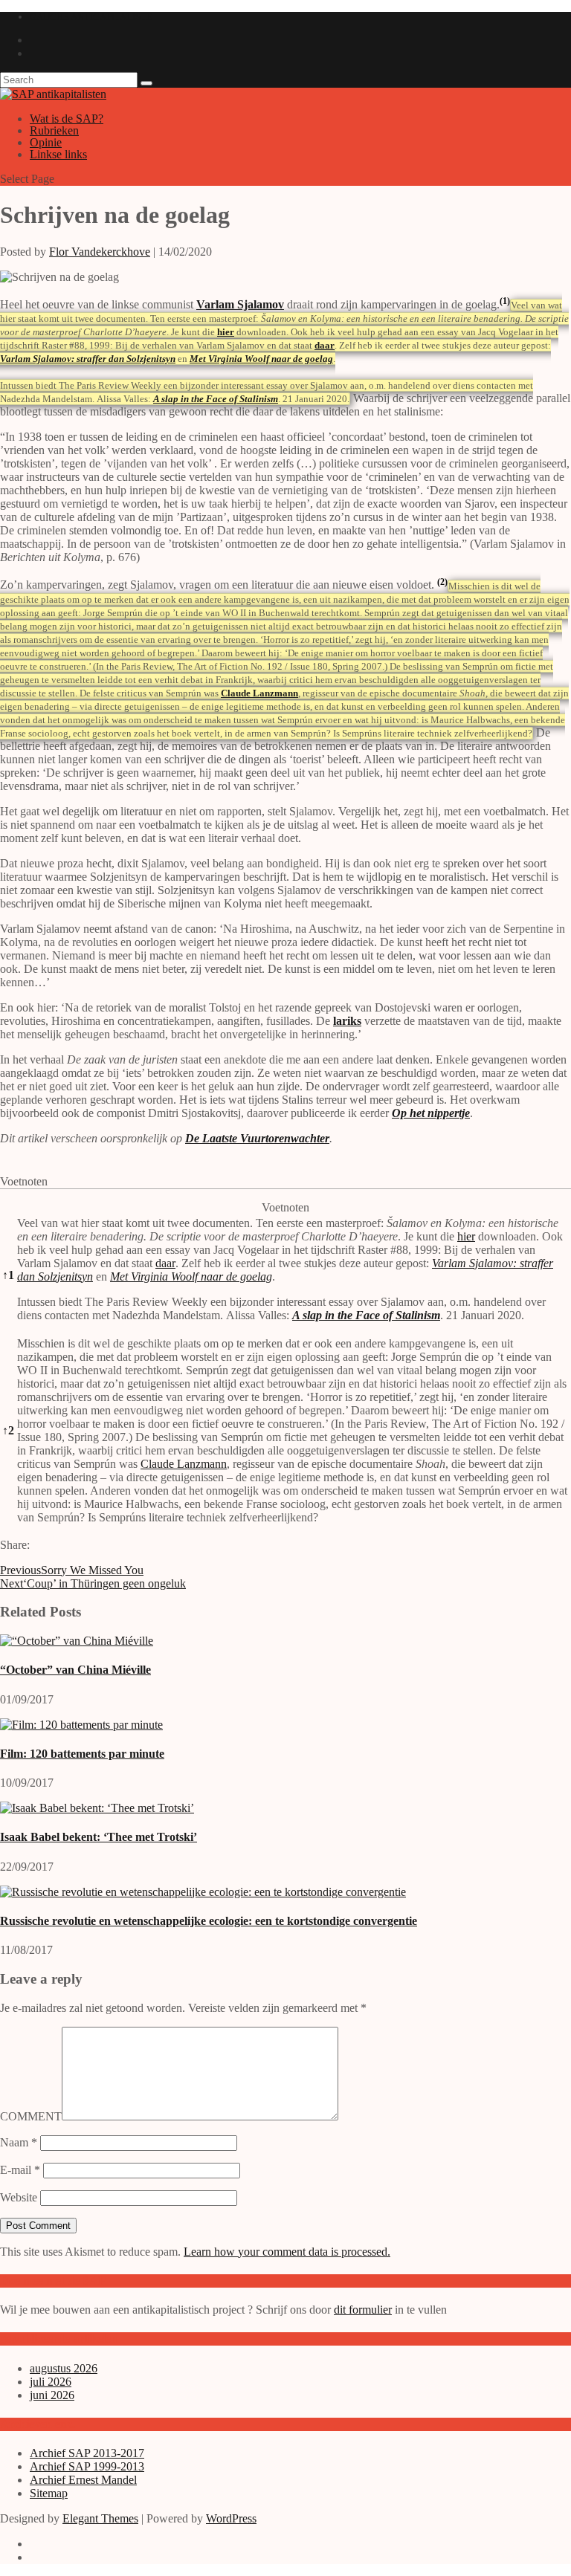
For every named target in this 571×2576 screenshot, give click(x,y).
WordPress (231, 2518)
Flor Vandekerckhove (100, 252)
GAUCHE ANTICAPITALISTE (91, 17)
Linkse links (58, 154)
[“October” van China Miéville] (77, 1641)
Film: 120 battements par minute (82, 1754)
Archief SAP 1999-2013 (87, 2466)
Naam (19, 2142)
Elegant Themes (100, 2518)
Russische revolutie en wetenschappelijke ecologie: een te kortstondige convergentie (209, 1921)
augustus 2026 (64, 2368)
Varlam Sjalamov (240, 304)
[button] (505, 304)
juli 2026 (51, 2382)
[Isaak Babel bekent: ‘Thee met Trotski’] (97, 1808)
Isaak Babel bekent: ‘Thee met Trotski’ (99, 1837)
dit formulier (363, 2310)
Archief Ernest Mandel (83, 2480)
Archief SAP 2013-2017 (87, 2453)
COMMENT (31, 2116)
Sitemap (49, 2493)
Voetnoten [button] (24, 1181)
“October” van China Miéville (75, 1670)
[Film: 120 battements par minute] (81, 1725)
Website (19, 2197)
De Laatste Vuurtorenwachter (257, 1138)
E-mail (20, 2170)
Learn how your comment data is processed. (287, 2252)
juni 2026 (52, 2395)
